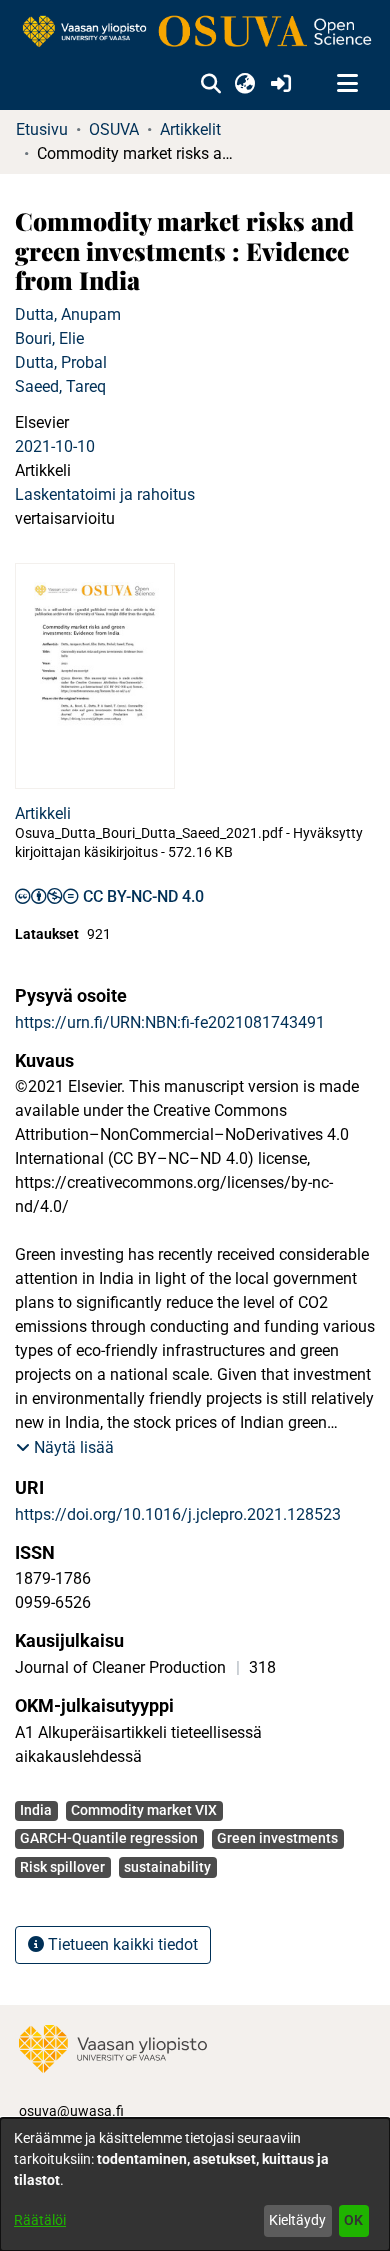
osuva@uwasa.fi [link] (71, 2111)
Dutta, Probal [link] (61, 362)
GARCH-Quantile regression (109, 1838)
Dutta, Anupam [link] (68, 314)
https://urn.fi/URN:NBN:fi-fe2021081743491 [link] (170, 1022)
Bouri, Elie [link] (49, 338)
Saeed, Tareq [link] (60, 386)
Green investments (277, 1838)
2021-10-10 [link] (55, 446)
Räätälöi (40, 2220)
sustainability (167, 1867)
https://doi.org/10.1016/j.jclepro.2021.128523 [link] (178, 1514)
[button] (210, 84)
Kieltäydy (297, 2220)
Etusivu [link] (42, 129)
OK (353, 2220)
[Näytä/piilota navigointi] (347, 84)
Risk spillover (62, 1867)
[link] (195, 32)
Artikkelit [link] (190, 129)
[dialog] (195, 2184)
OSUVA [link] (114, 129)
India (36, 1810)
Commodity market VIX (144, 1810)
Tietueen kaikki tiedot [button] (121, 1944)
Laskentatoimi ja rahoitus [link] (105, 494)
